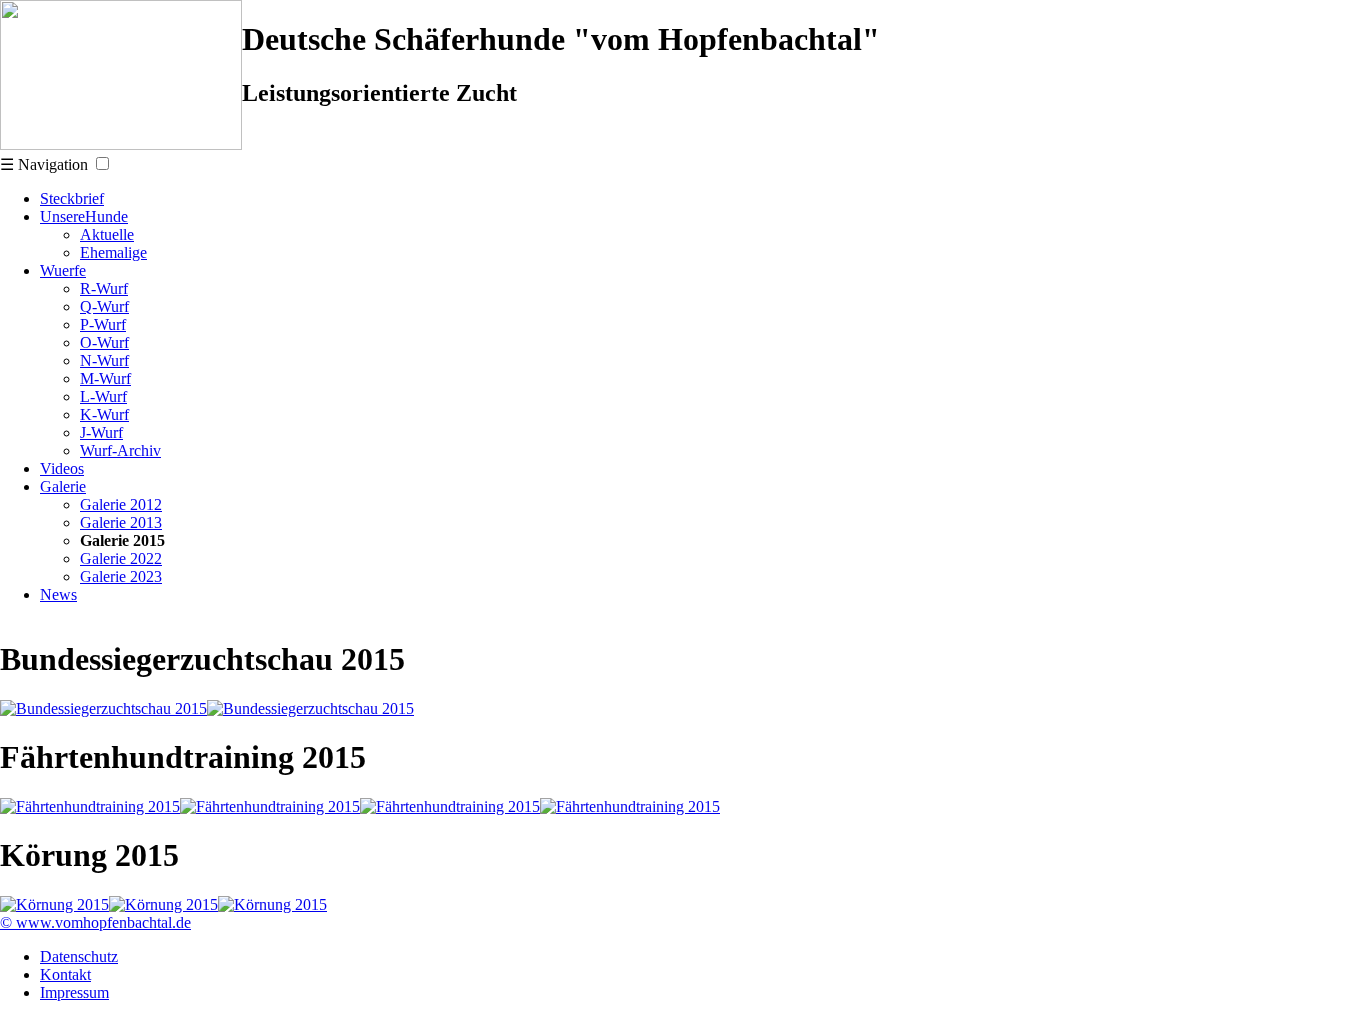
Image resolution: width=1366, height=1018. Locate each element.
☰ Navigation (44, 164)
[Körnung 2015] (54, 904)
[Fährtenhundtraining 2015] (90, 806)
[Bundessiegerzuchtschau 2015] (103, 708)
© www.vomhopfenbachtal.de (95, 922)
